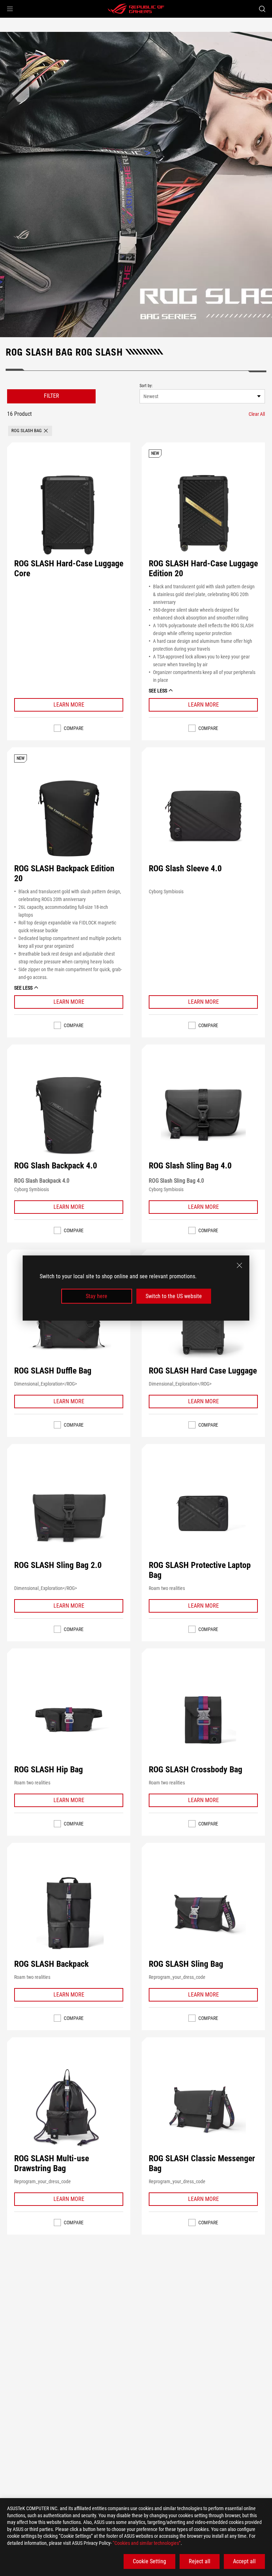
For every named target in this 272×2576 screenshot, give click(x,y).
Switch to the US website (174, 1296)
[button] (10, 9)
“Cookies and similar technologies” (147, 2543)
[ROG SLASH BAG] (136, 185)
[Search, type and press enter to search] (262, 9)
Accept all (244, 2561)
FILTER (52, 396)
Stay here (97, 1296)
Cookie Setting (149, 2561)
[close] (239, 1265)
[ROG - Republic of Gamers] (136, 9)
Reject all (200, 2561)
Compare (74, 728)
